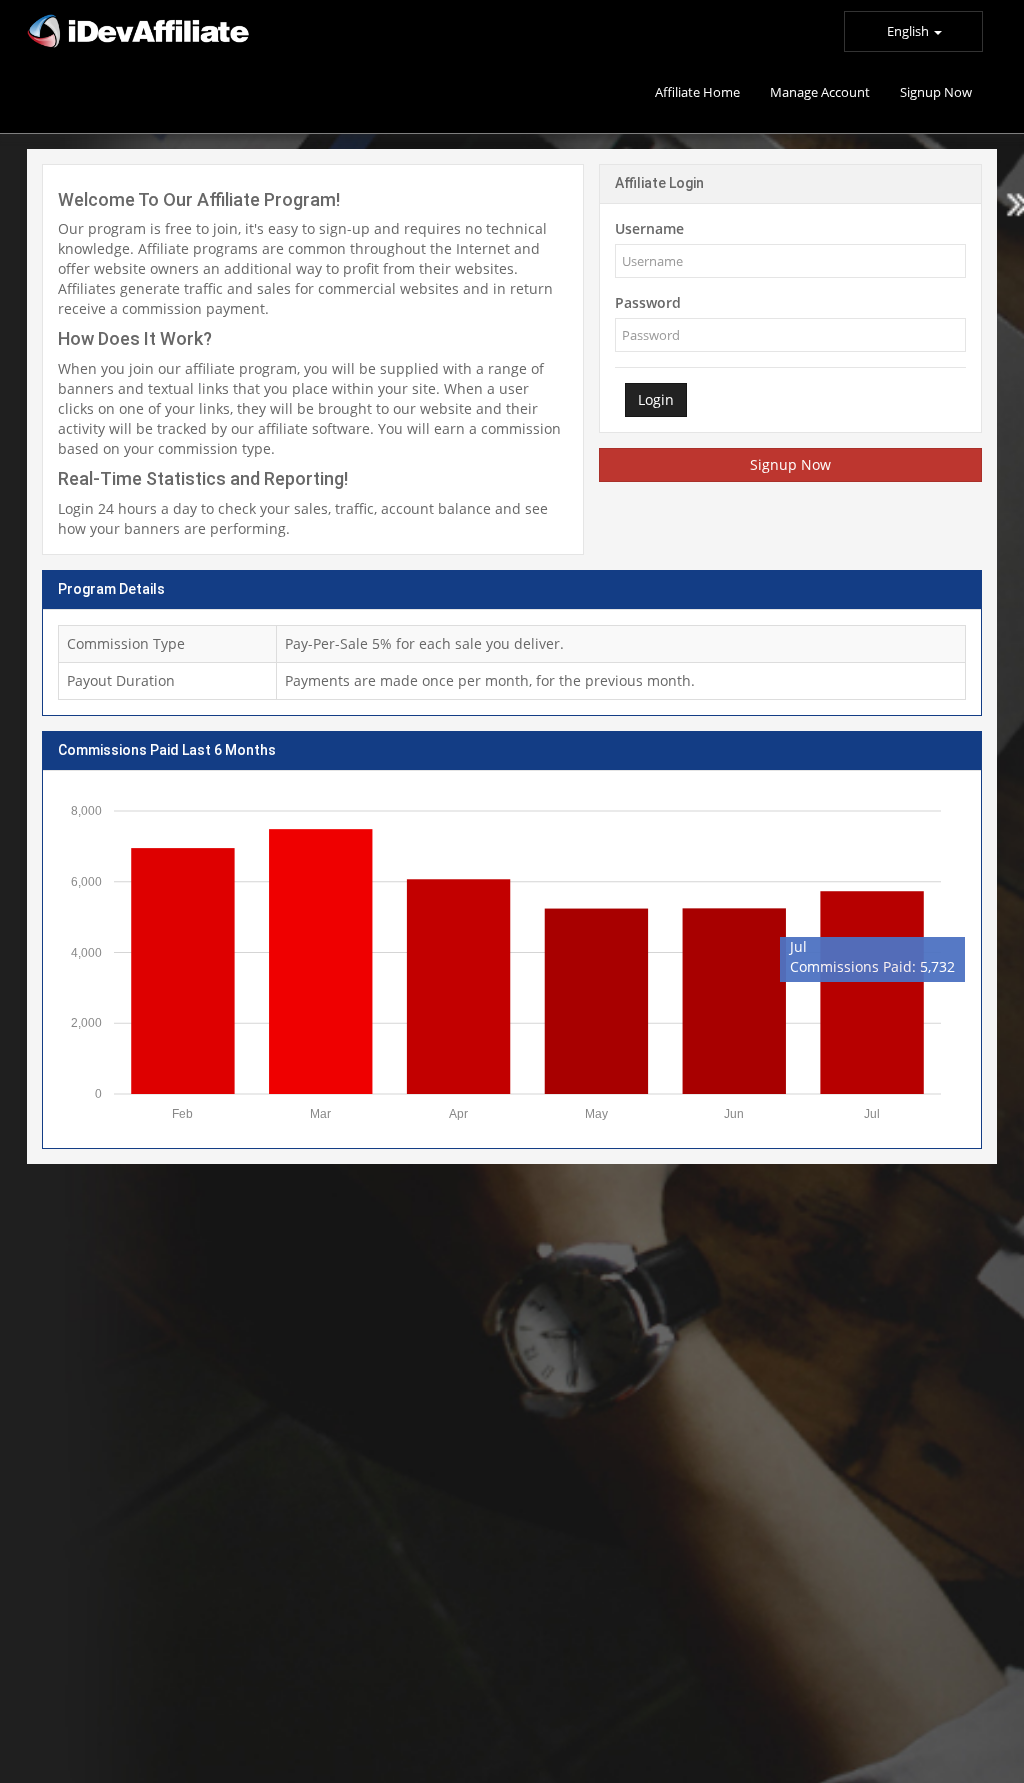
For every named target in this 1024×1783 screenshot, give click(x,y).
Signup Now (790, 464)
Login (656, 399)
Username (649, 228)
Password (648, 302)
